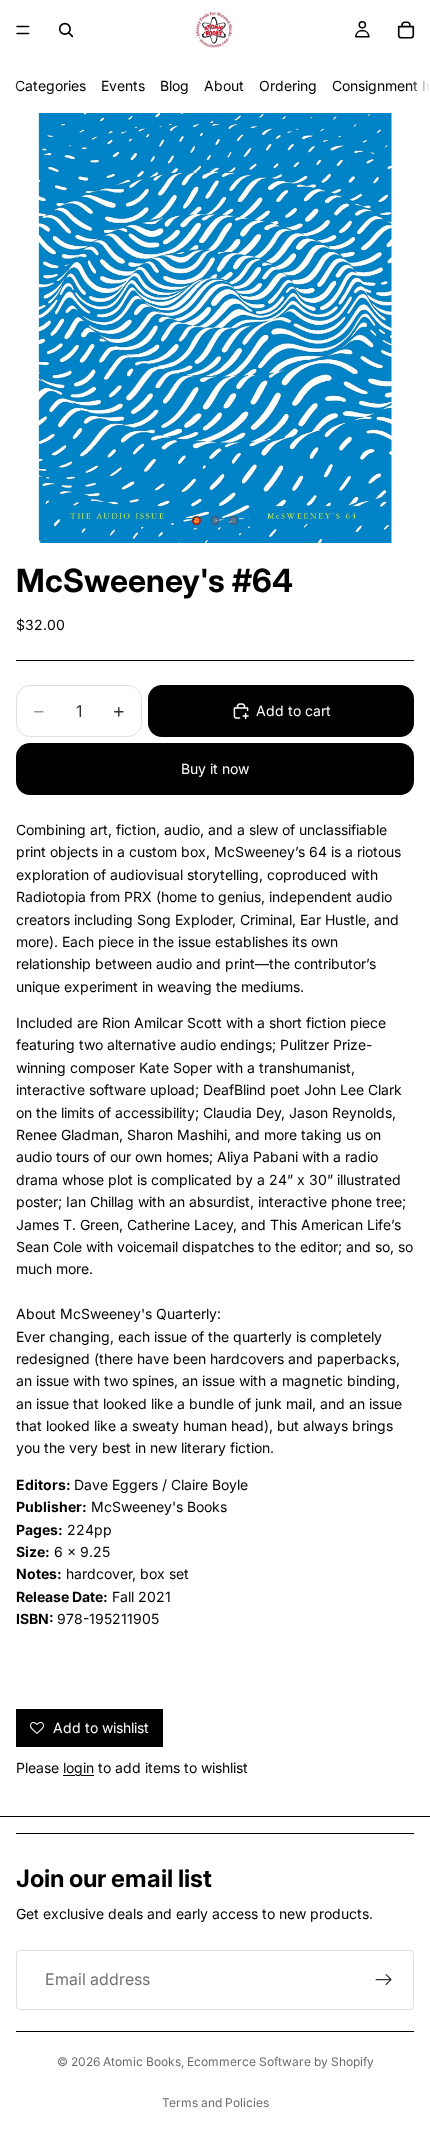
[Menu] (23, 30)
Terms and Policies (215, 2102)
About (224, 85)
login (78, 1767)
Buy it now (215, 768)
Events (123, 85)
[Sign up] (384, 1980)
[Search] (66, 30)
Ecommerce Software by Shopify (280, 2061)
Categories (50, 85)
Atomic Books (142, 2061)
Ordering (288, 85)
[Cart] (406, 30)
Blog (174, 85)
